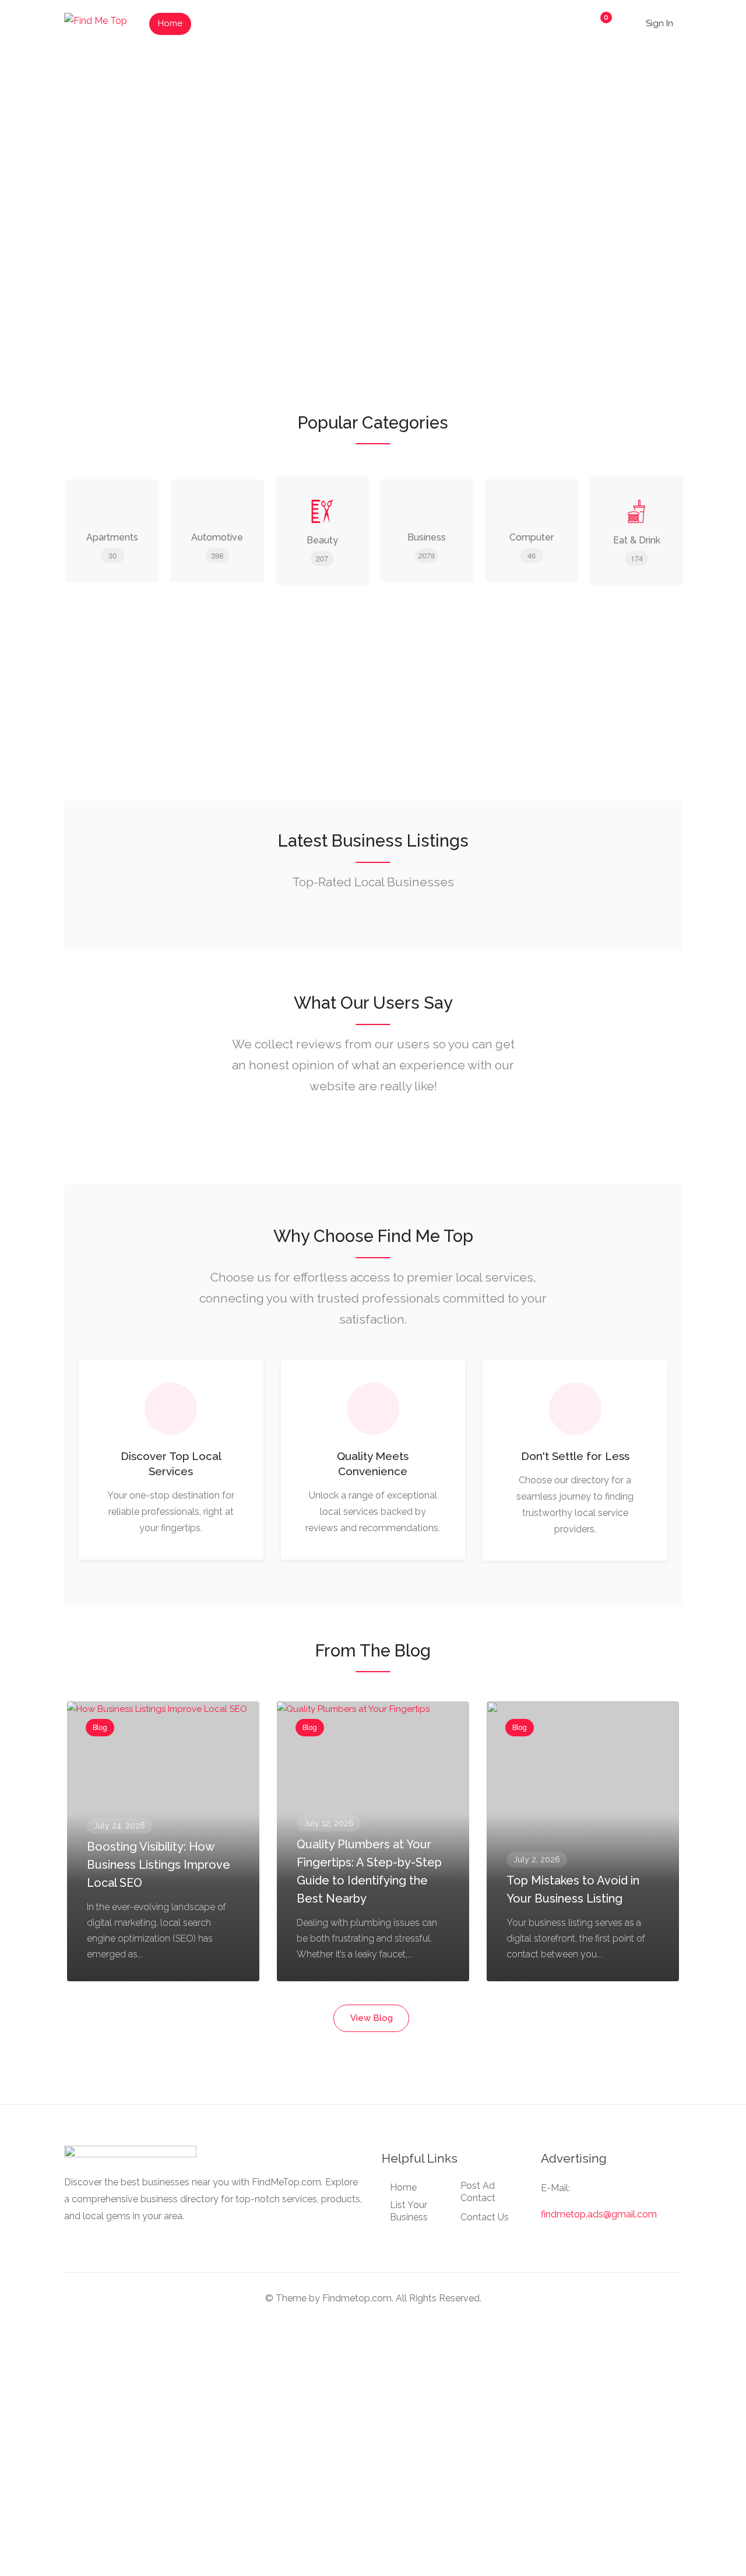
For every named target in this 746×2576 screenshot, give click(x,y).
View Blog (372, 2018)
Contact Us (485, 2217)
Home (170, 23)
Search (644, 225)
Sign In (658, 23)
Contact (366, 23)
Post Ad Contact (478, 2192)
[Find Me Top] (96, 20)
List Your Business (239, 23)
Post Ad (312, 23)
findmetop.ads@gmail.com (599, 2214)
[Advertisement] (373, 713)
